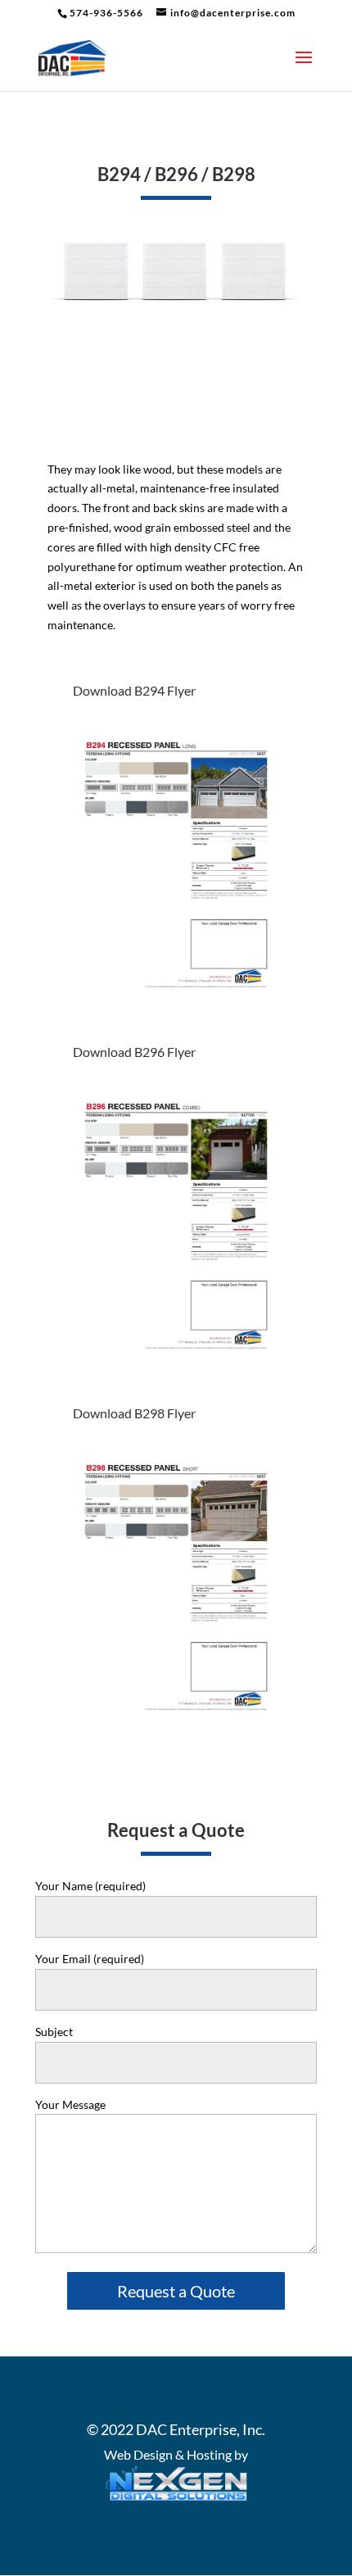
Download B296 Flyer (134, 1052)
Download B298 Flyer (134, 1413)
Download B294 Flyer (134, 690)
